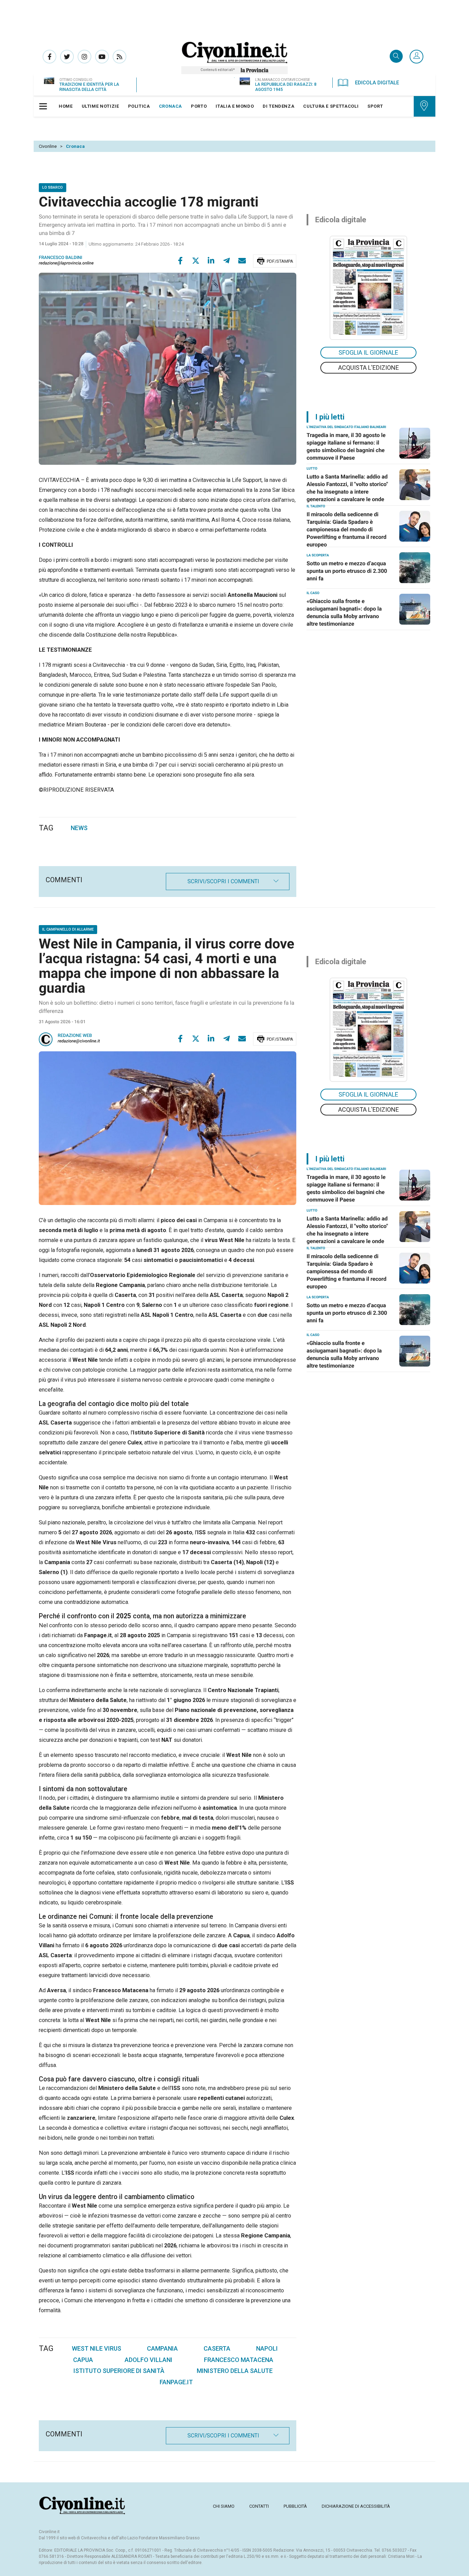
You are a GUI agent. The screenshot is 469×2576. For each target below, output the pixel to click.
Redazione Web (75, 1036)
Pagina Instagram (84, 57)
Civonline (48, 146)
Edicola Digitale (377, 83)
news (79, 828)
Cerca (396, 57)
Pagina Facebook (49, 57)
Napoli (267, 2348)
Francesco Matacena (239, 2360)
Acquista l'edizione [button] (369, 368)
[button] (416, 57)
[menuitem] (66, 106)
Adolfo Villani (148, 2360)
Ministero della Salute (235, 2371)
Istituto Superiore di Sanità (119, 2371)
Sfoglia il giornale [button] (368, 352)
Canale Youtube (102, 57)
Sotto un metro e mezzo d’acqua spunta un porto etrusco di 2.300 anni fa (347, 571)
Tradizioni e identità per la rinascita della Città (89, 87)
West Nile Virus (96, 2348)
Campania (162, 2348)
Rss (119, 57)
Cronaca (75, 146)
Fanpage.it (176, 2382)
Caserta (217, 2348)
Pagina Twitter (67, 57)
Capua (83, 2360)
